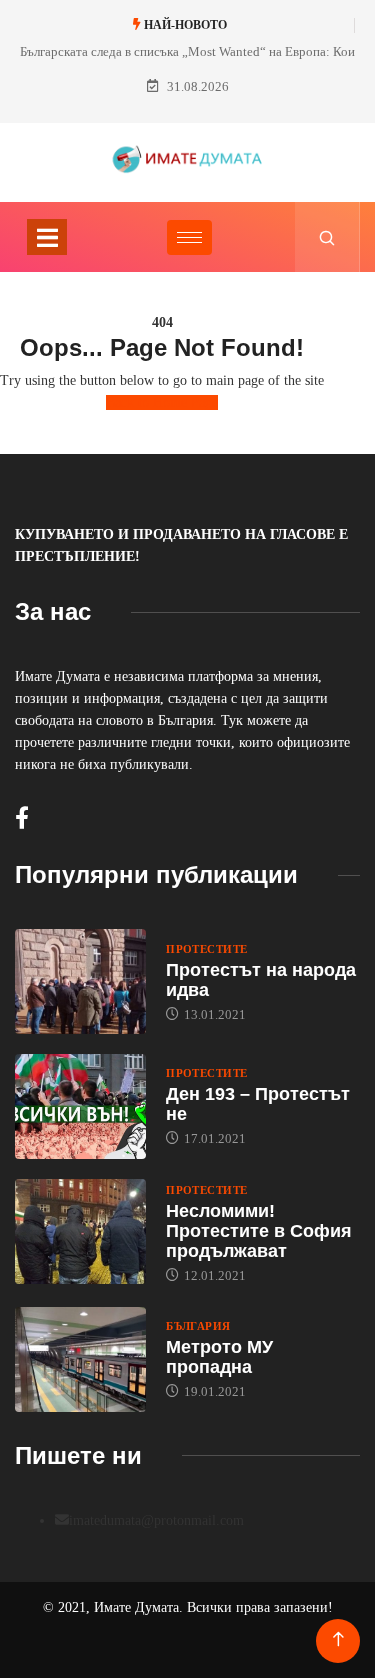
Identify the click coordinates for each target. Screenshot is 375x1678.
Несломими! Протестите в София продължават (259, 1231)
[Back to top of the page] (338, 1639)
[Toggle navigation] (47, 237)
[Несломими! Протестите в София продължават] (80, 1231)
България (198, 1326)
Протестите (206, 949)
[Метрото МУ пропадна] (80, 1359)
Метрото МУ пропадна (219, 1357)
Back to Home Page (162, 402)
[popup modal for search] (327, 237)
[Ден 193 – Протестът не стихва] (80, 1106)
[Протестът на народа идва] (80, 981)
